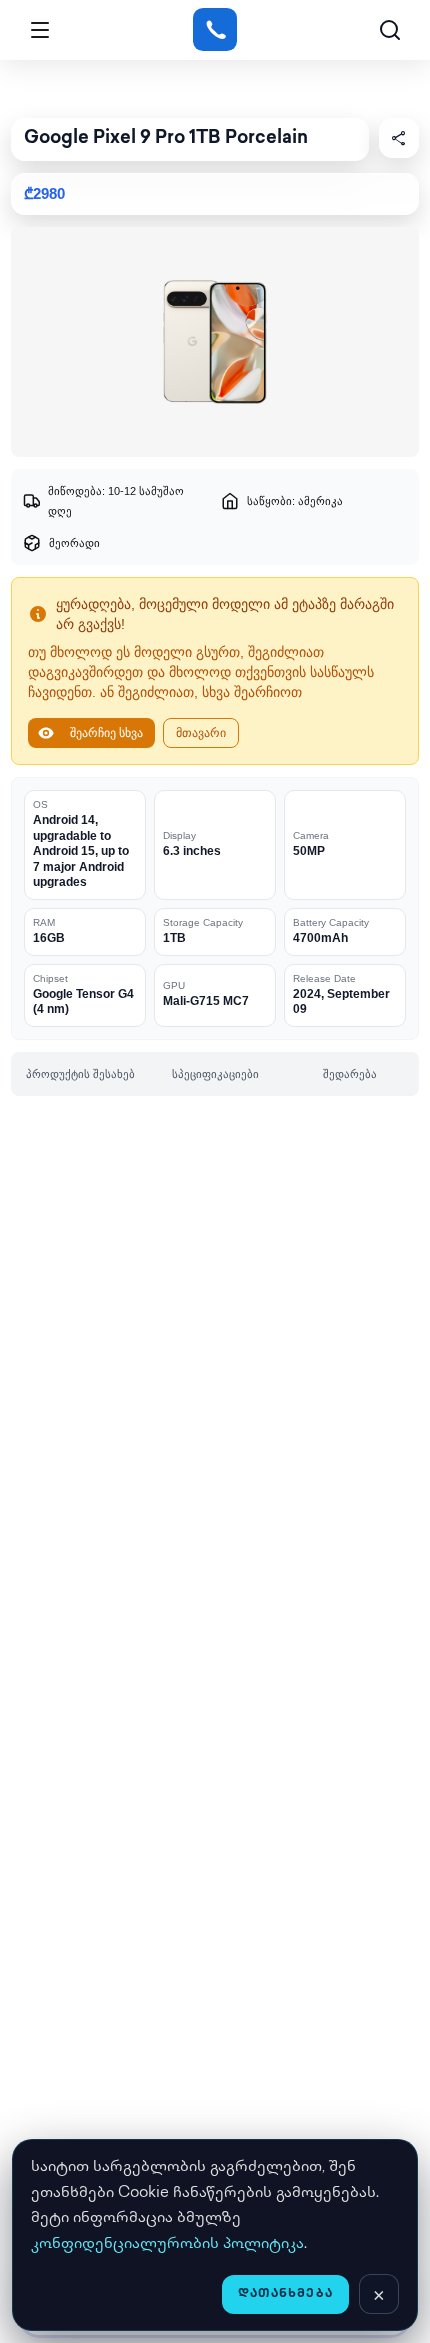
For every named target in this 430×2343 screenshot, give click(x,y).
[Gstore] (214, 30)
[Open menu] (40, 30)
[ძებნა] (390, 30)
